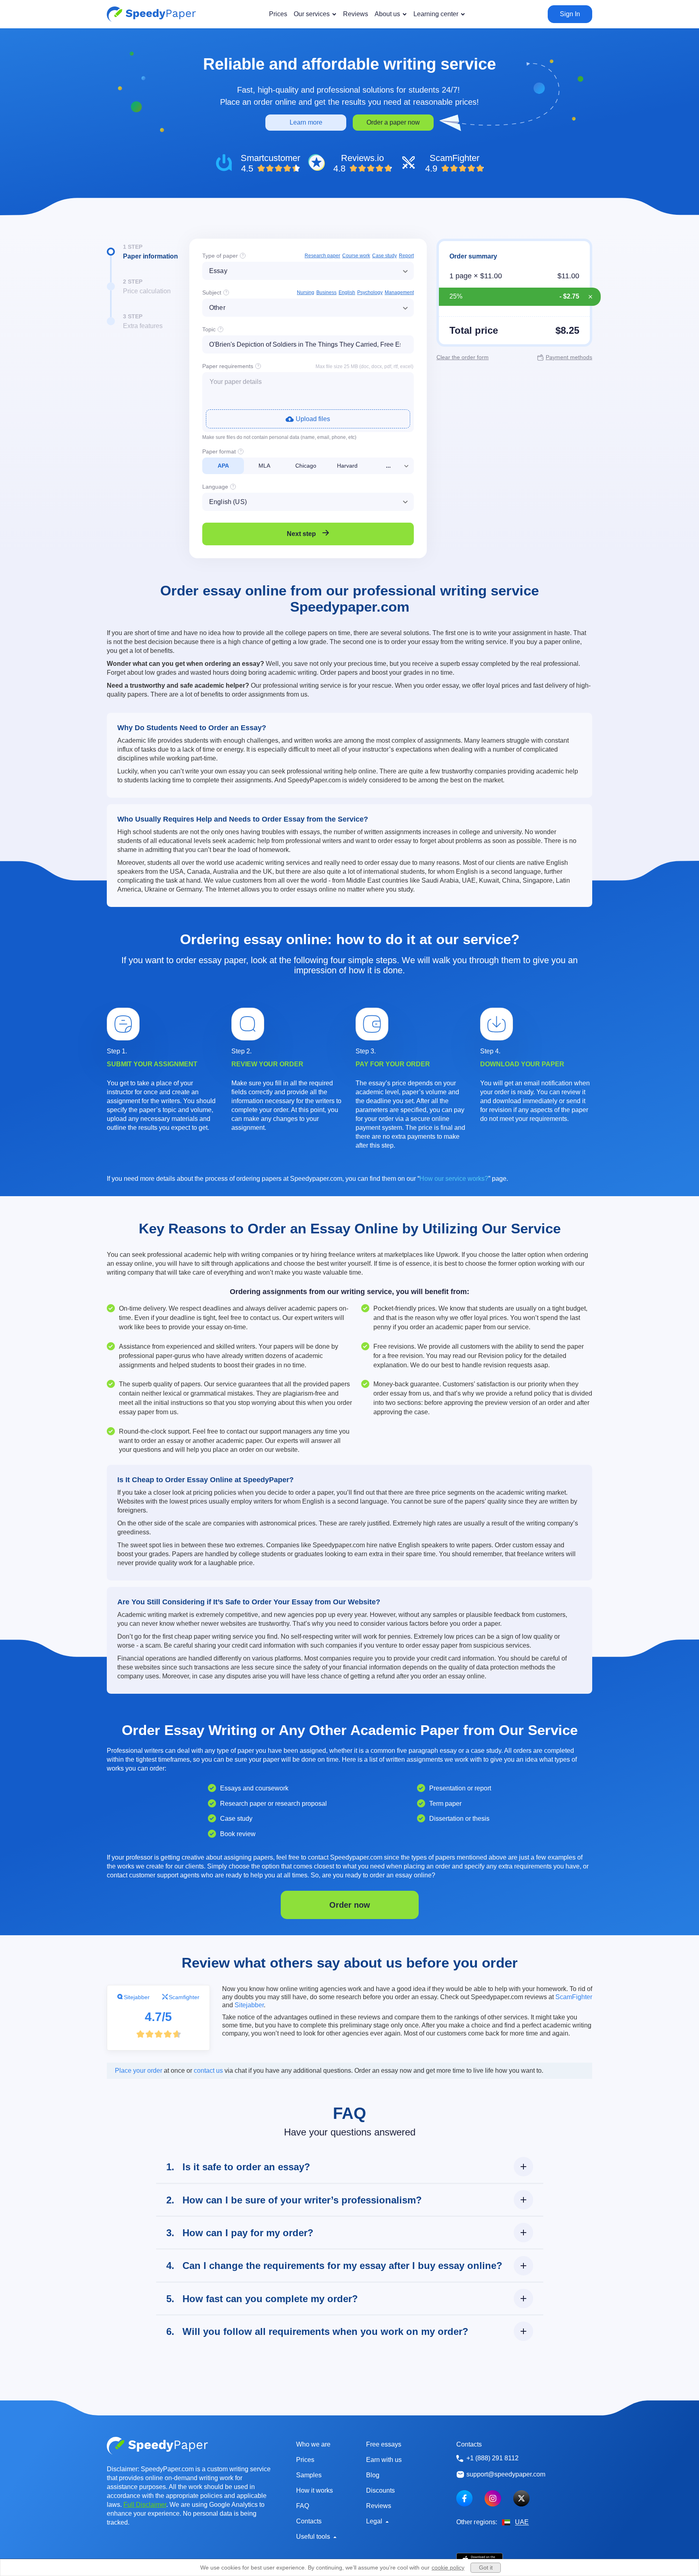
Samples (309, 2475)
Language (215, 487)
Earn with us (384, 2460)
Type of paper (220, 256)
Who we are (313, 2444)
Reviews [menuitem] (356, 14)
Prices (305, 2460)
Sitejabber (137, 1997)
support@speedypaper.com (506, 2474)
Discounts (380, 2490)
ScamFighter (574, 1997)
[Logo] (151, 14)
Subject (212, 292)
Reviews (379, 2506)
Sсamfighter (184, 1997)
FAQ (303, 2506)
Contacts (309, 2521)
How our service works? (454, 1179)
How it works (315, 2490)
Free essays (384, 2444)
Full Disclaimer (145, 2505)
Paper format (219, 451)
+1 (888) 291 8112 (492, 2458)
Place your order (139, 2071)
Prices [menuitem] (278, 14)
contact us (208, 2071)
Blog (373, 2475)
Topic (209, 329)
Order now (350, 1905)
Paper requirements (228, 366)
